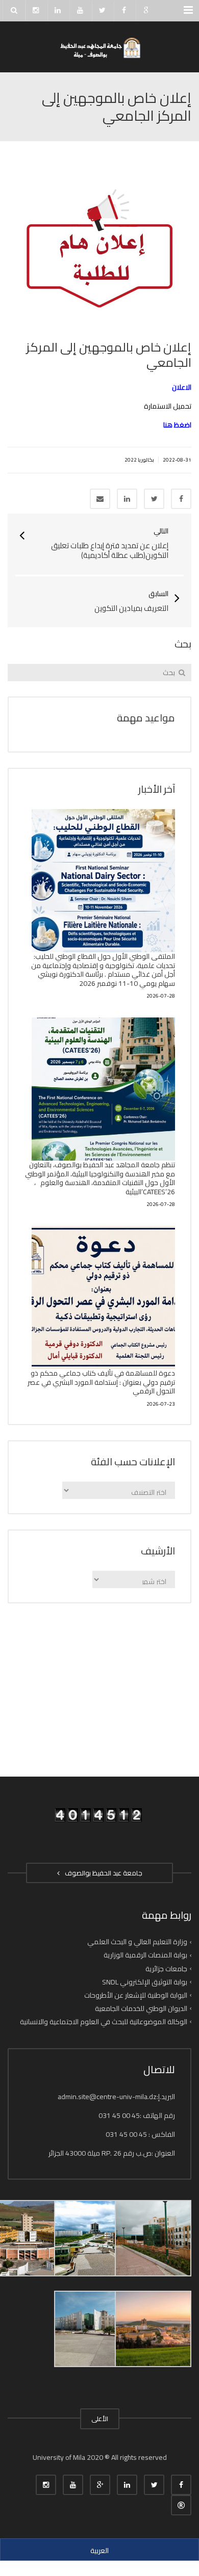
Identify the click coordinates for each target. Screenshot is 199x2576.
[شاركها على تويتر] (154, 499)
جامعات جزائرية (166, 1968)
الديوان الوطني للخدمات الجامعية (141, 2008)
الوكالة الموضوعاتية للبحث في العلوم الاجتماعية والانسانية (104, 2022)
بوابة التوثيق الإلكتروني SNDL (145, 1982)
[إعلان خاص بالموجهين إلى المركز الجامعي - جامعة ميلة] (99, 47)
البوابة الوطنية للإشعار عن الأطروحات (136, 1995)
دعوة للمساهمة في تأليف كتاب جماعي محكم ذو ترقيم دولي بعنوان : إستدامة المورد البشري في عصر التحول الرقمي (101, 1382)
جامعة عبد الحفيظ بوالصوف (102, 1873)
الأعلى (100, 2419)
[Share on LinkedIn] (127, 499)
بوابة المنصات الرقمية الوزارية (145, 1955)
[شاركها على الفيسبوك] (181, 499)
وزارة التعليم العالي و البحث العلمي (137, 1942)
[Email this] (100, 499)
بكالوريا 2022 (139, 460)
